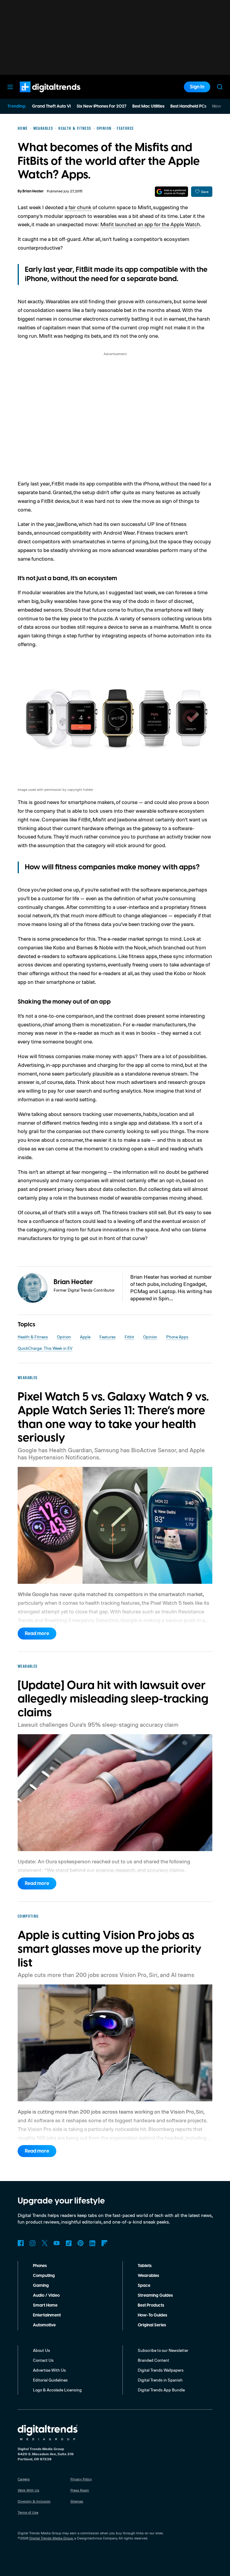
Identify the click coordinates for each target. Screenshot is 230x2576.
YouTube (57, 2243)
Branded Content (153, 2360)
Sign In (197, 87)
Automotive (44, 2325)
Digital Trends (39, 95)
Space (144, 2286)
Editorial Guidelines (50, 2380)
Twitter (45, 2243)
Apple (85, 1337)
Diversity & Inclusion (34, 2501)
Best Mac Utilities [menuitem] (148, 106)
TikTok (69, 2243)
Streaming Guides (155, 2296)
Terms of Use (28, 2512)
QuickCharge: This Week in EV (45, 1348)
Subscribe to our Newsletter (163, 2350)
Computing (44, 2276)
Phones (40, 2266)
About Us (41, 2350)
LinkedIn (93, 2243)
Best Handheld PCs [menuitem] (188, 106)
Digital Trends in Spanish (160, 2380)
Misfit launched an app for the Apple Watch (150, 224)
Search (220, 87)
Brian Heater (33, 191)
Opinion (64, 1337)
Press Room (80, 2490)
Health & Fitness (33, 1337)
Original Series (152, 2325)
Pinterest (81, 2243)
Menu (10, 87)
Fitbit (129, 1337)
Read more (37, 1634)
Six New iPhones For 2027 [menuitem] (102, 106)
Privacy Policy (81, 2479)
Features (108, 1337)
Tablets (145, 2266)
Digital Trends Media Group (51, 2538)
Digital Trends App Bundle (161, 2390)
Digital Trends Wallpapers (161, 2370)
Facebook (21, 2243)
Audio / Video (46, 2296)
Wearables (148, 2276)
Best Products (151, 2305)
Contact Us (43, 2360)
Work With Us (28, 2490)
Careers (24, 2479)
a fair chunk (78, 207)
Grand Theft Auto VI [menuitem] (51, 106)
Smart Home (45, 2305)
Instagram (33, 2243)
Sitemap (77, 2501)
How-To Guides (152, 2315)
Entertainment (47, 2315)
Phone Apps (177, 1337)
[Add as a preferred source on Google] (171, 192)
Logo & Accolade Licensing (57, 2390)
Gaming (41, 2286)
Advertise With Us (49, 2370)
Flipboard (105, 2243)
